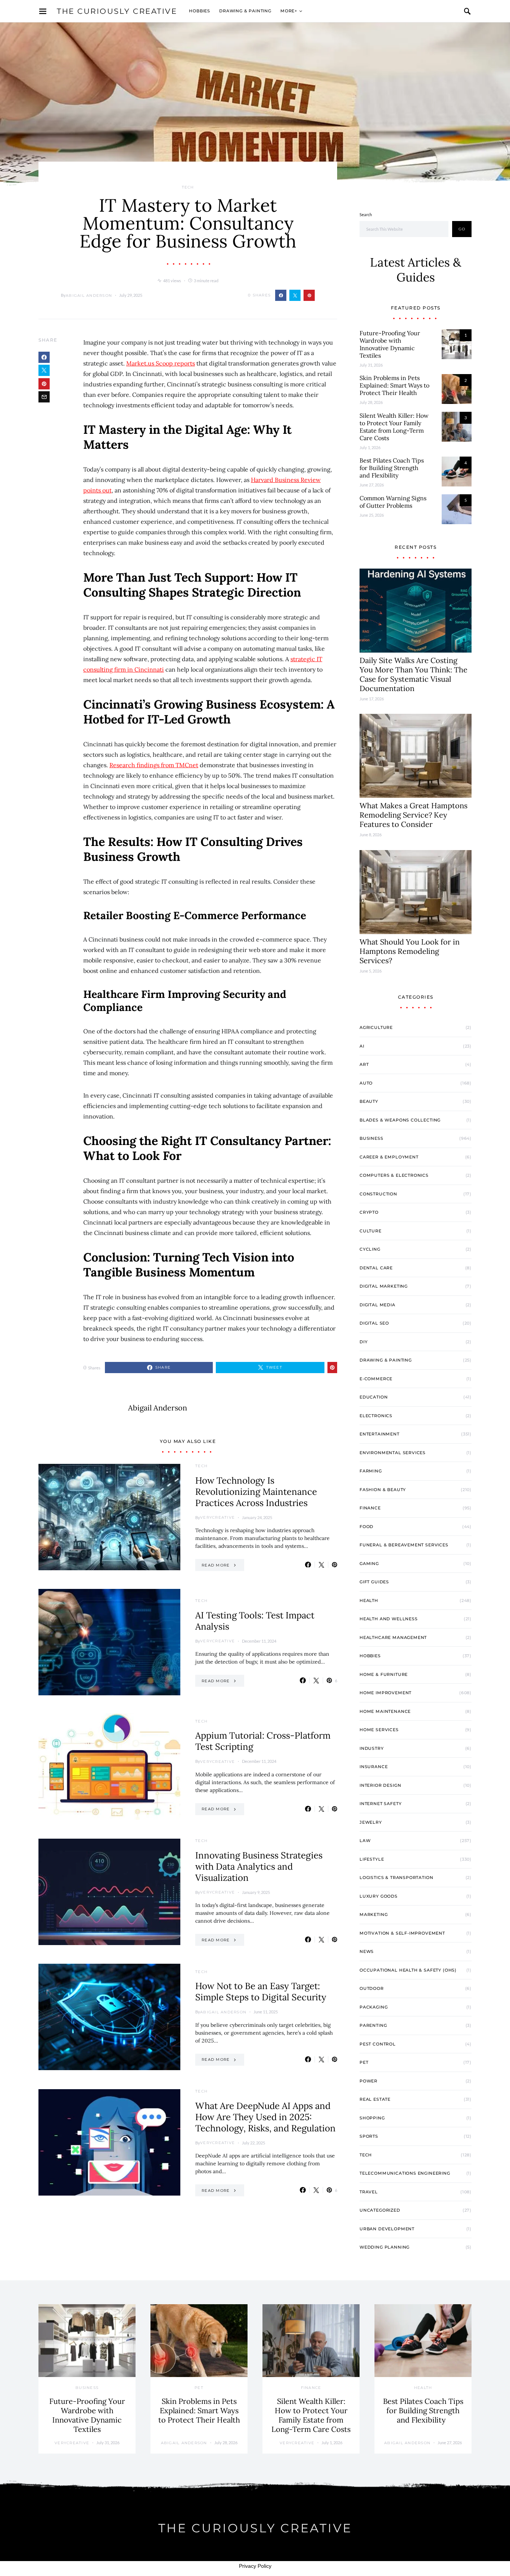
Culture (371, 1231)
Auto (366, 1083)
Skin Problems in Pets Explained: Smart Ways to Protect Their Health (394, 385)
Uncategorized (380, 2210)
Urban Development (387, 2229)
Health (369, 1600)
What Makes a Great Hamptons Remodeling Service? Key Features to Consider (413, 815)
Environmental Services (393, 1453)
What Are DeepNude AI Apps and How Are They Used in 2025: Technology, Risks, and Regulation (265, 2117)
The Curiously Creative (117, 11)
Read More (216, 1565)
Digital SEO (374, 1323)
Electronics (376, 1416)
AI (362, 1046)
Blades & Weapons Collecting (400, 1120)
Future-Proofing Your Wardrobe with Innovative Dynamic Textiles (390, 344)
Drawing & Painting (245, 11)
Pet (364, 2062)
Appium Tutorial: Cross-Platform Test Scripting (263, 1741)
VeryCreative (217, 1517)
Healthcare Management (393, 1637)
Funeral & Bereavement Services (404, 1545)
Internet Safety (380, 1804)
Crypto (369, 1212)
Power (368, 2081)
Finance (370, 1508)
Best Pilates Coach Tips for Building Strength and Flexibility (392, 468)
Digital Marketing (384, 1286)
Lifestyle (372, 1859)
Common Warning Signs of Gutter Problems (393, 502)
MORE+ (289, 11)
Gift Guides (374, 1582)
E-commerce (376, 1379)
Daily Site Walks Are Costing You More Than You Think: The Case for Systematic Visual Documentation (413, 674)
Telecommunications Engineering (405, 2173)
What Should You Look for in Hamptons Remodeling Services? (410, 951)
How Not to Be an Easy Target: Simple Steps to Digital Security (261, 1992)
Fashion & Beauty (383, 1490)
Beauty (369, 1101)
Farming (371, 1471)
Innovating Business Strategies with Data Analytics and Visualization (259, 1866)
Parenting (373, 2025)
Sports (369, 2136)
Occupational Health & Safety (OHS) (408, 1970)
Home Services (379, 1730)
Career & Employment (389, 1157)
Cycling (370, 1249)
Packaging (374, 2007)
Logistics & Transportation (396, 1877)
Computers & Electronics (394, 1175)
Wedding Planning (385, 2247)
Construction (378, 1194)
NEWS (367, 1951)
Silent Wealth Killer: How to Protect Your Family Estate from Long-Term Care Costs (394, 427)
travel (369, 2192)
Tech (188, 187)
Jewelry (371, 1822)
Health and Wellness (389, 1619)
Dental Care (376, 1268)
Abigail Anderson (89, 295)
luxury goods (379, 1896)
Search (366, 214)
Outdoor (372, 1988)
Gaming (369, 1564)
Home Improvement (385, 1693)
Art (364, 1064)
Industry (372, 1748)
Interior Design (380, 1785)
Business (371, 1138)
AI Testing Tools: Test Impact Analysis (255, 1621)
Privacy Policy (255, 2566)
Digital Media (377, 1305)
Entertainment (380, 1434)
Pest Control (378, 2044)
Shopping (372, 2118)
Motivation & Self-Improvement (402, 1933)
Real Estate (375, 2099)
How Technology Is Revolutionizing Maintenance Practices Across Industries (256, 1492)
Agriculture (376, 1027)
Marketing (374, 1914)
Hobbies (200, 11)
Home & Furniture (384, 1674)
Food (366, 1527)
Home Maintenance (385, 1711)
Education (374, 1397)
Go (462, 229)
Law (365, 1841)
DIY (363, 1342)
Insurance (374, 1767)
